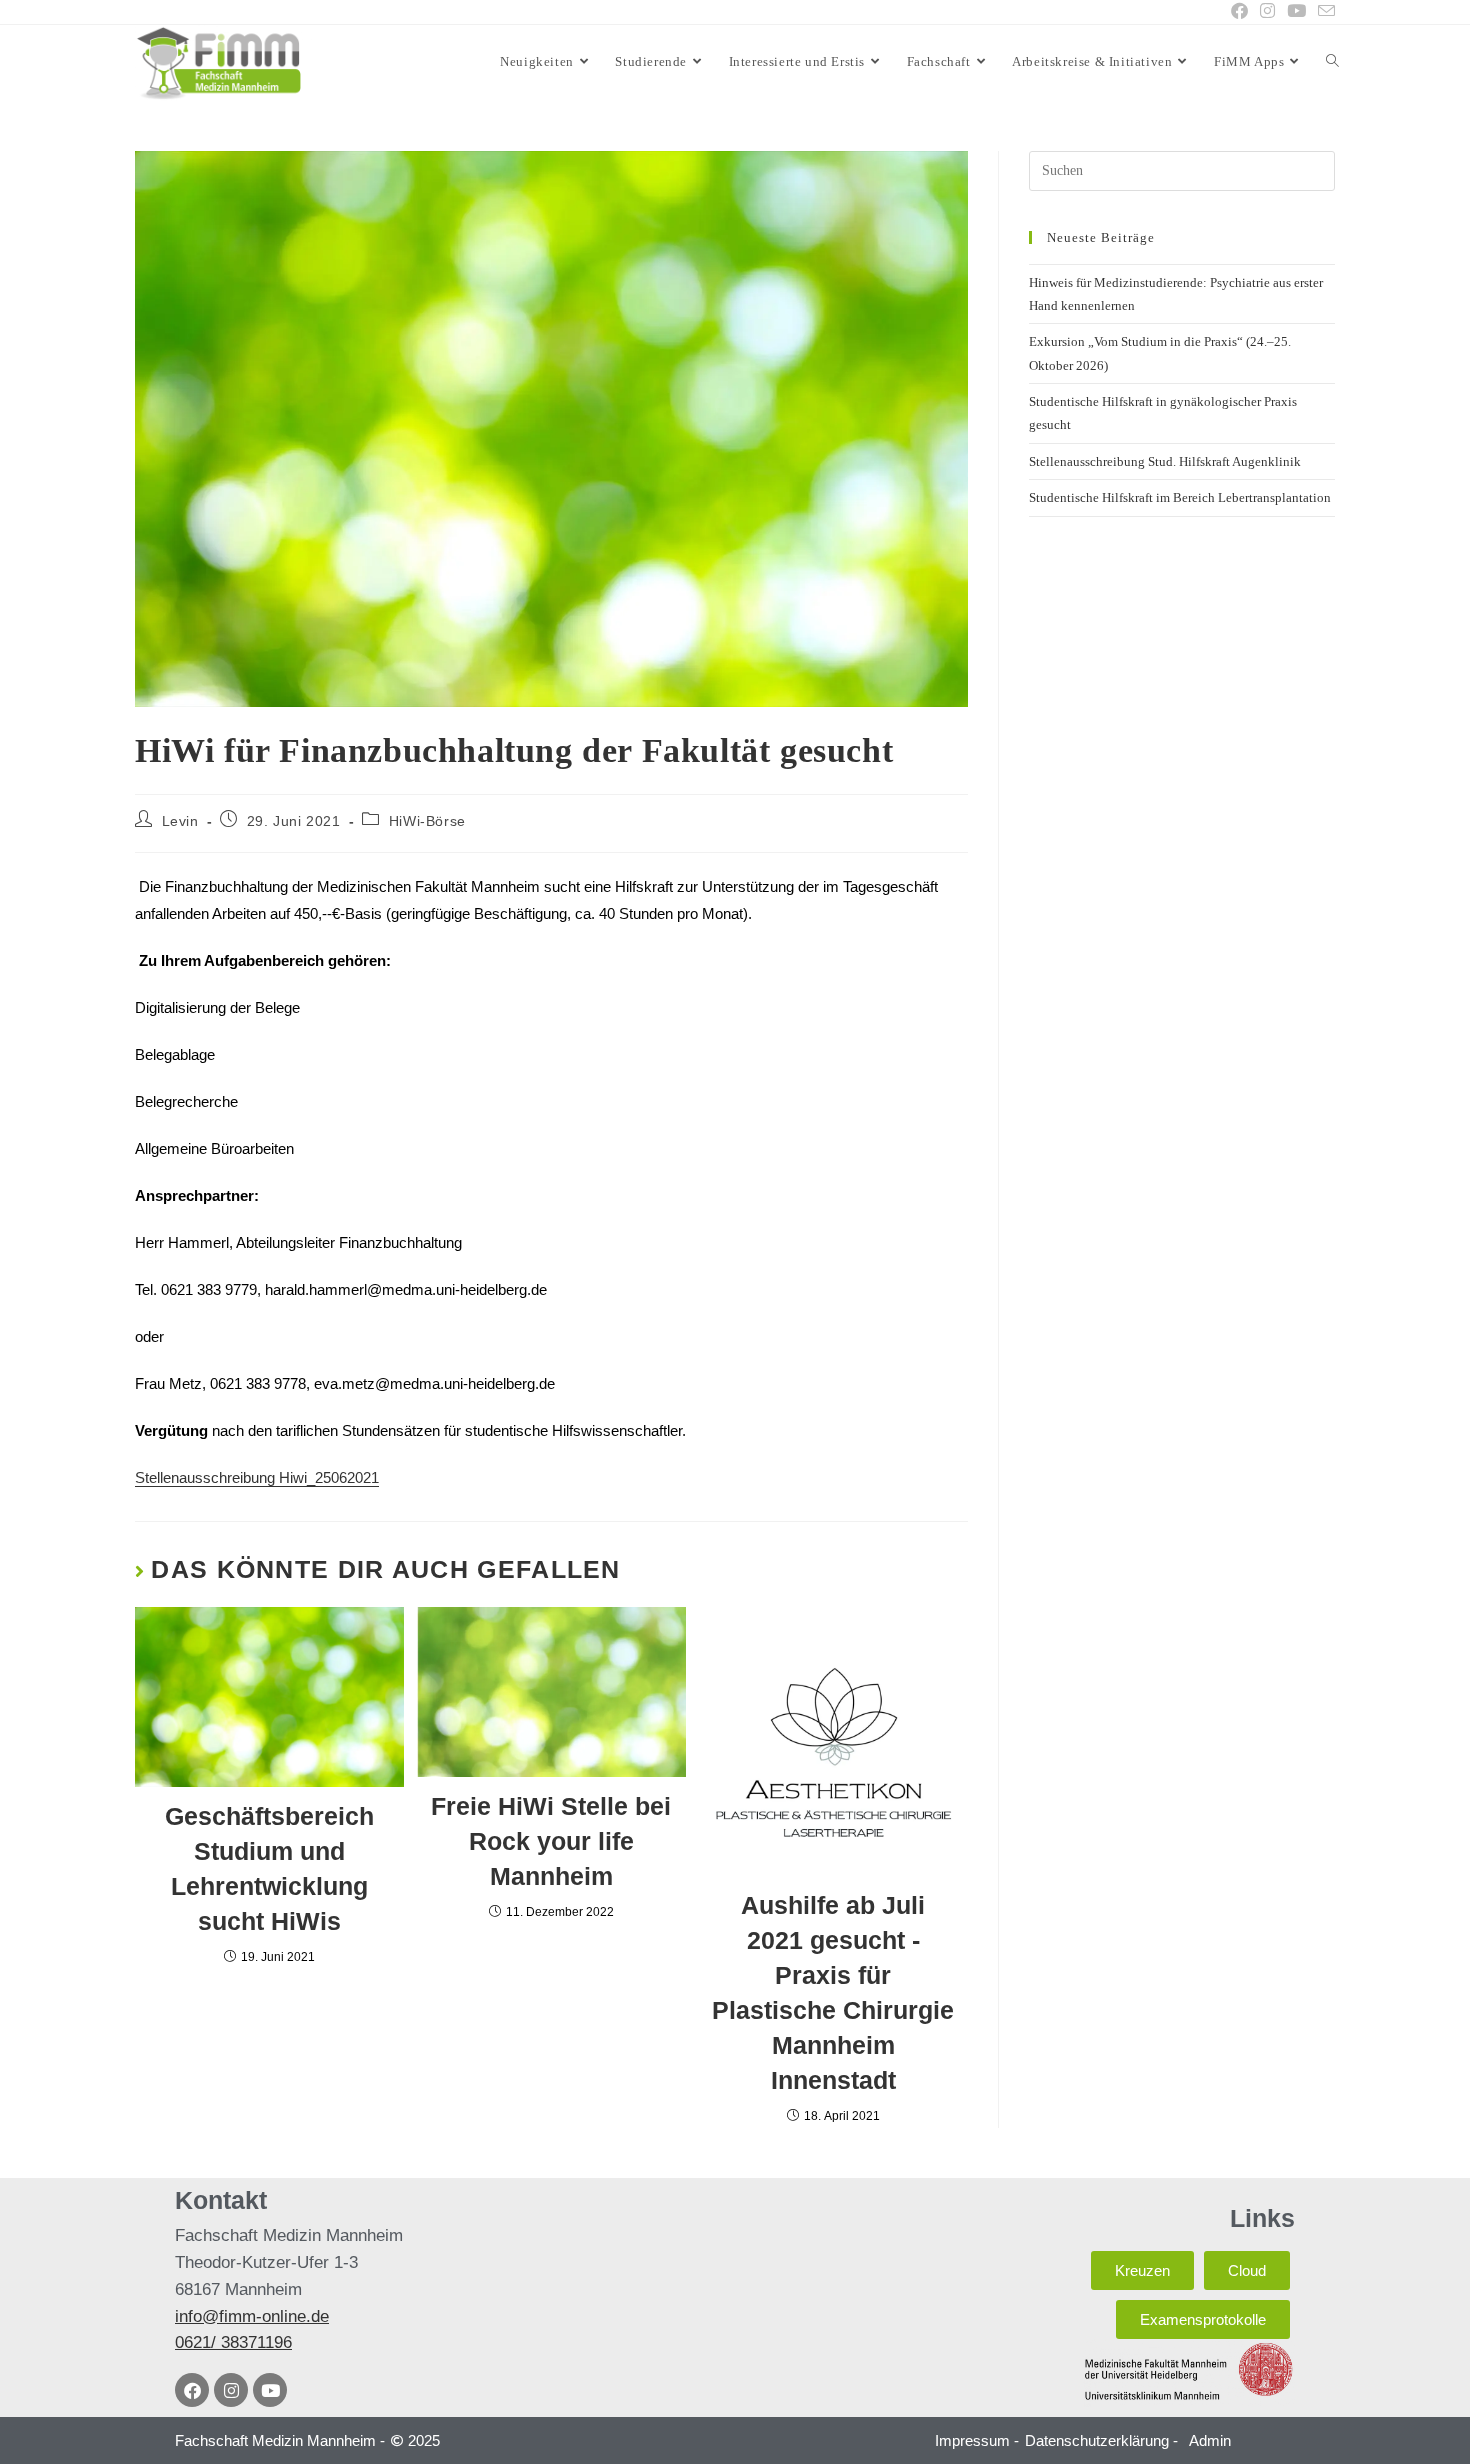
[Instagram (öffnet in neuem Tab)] (1267, 12)
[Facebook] (192, 2390)
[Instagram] (231, 2390)
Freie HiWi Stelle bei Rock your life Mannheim (551, 1841)
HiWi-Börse (427, 821)
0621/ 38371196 (233, 2342)
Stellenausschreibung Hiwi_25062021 (257, 1477)
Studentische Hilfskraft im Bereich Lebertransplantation (1180, 497)
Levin (180, 821)
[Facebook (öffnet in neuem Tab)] (1239, 12)
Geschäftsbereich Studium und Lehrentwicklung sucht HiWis (269, 1868)
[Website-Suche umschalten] (1332, 62)
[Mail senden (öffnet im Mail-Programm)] (1323, 12)
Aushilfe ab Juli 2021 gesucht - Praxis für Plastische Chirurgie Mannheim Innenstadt (833, 1992)
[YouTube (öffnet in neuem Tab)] (1296, 12)
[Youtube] (270, 2390)
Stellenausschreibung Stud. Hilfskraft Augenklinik (1165, 461)
